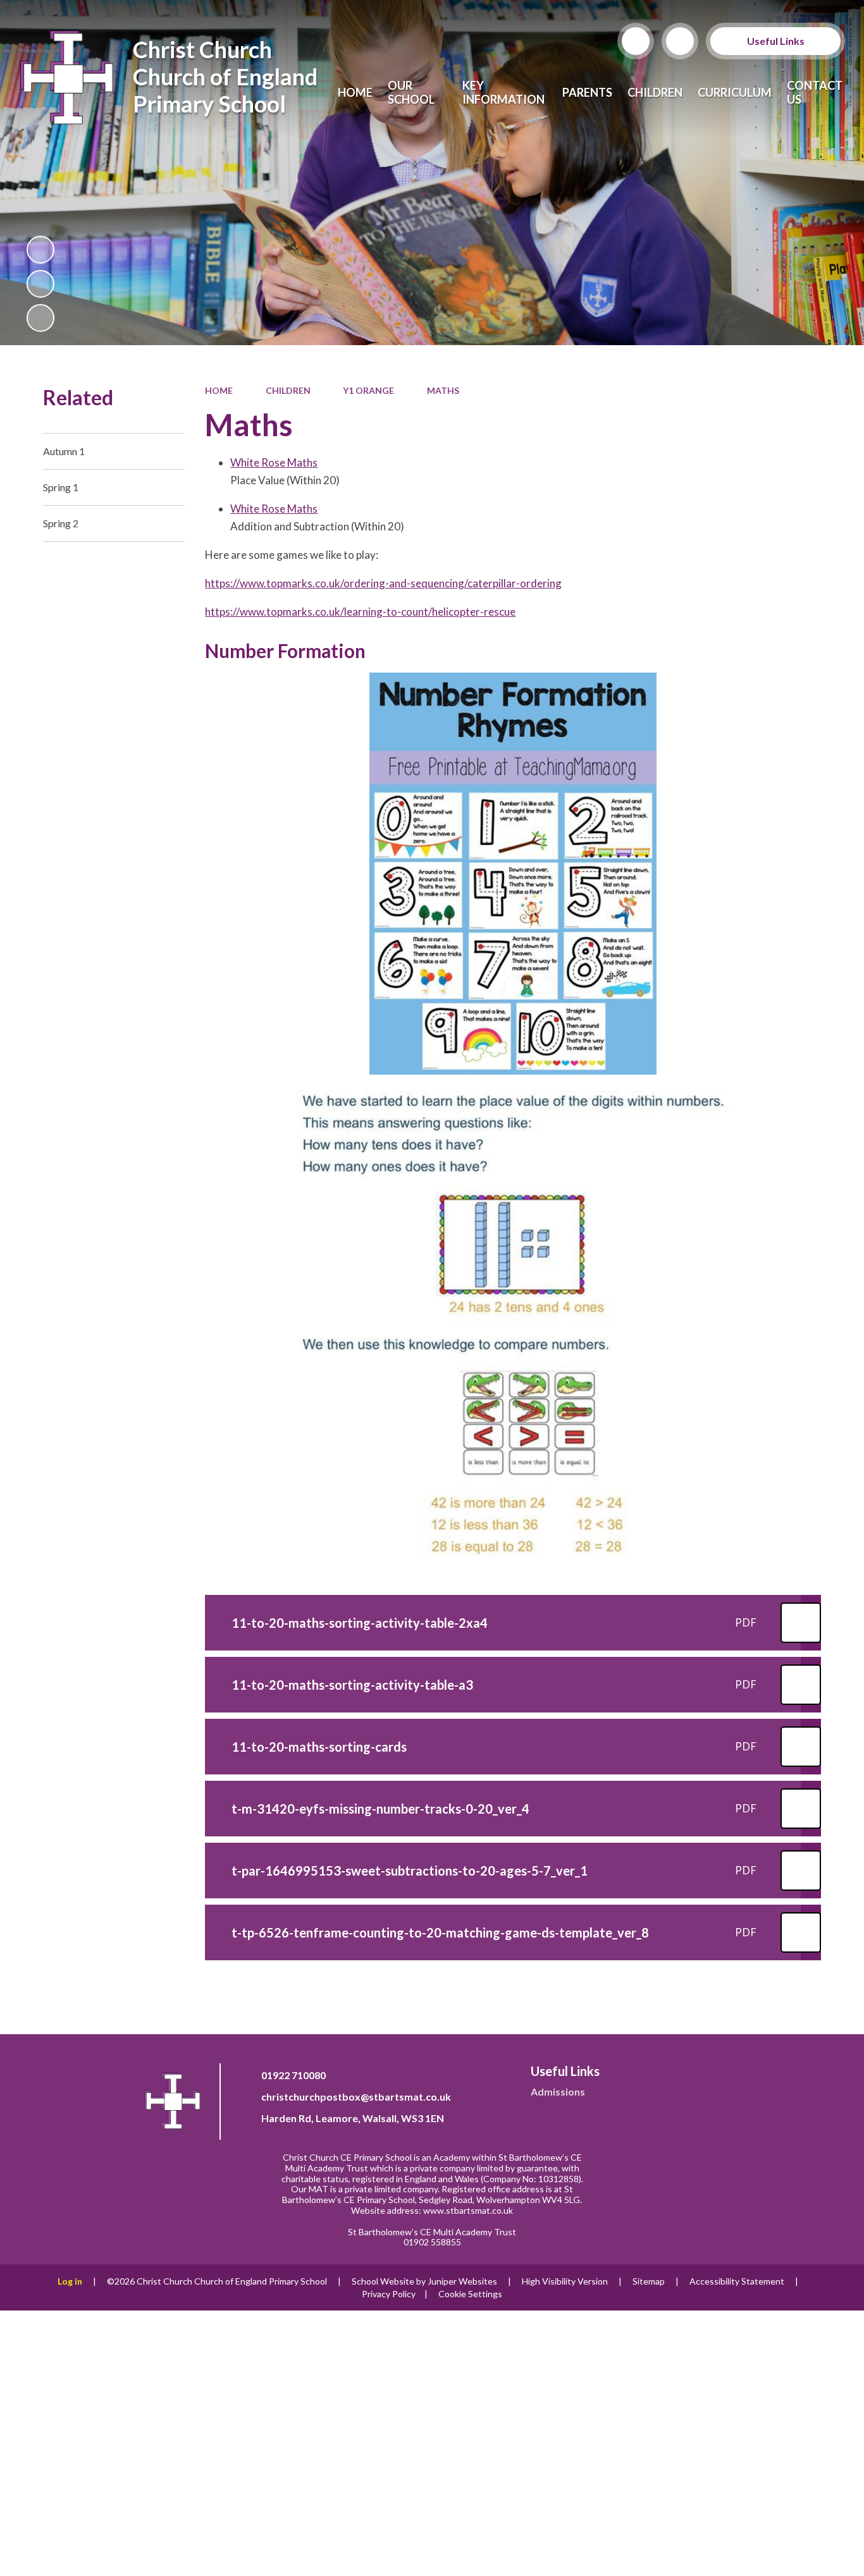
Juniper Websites (462, 2281)
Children (288, 390)
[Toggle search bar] (636, 41)
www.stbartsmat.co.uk (468, 2210)
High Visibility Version (565, 2281)
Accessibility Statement (737, 2281)
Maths (443, 390)
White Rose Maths (274, 462)
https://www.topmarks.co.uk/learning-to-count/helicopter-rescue (360, 612)
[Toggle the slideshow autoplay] (40, 250)
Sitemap (649, 2281)
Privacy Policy (389, 2294)
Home (219, 390)
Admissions (558, 2091)
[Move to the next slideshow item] (40, 318)
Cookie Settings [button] (470, 2294)
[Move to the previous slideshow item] (40, 284)
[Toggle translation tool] (680, 41)
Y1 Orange (368, 390)
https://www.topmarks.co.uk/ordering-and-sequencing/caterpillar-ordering (383, 583)
